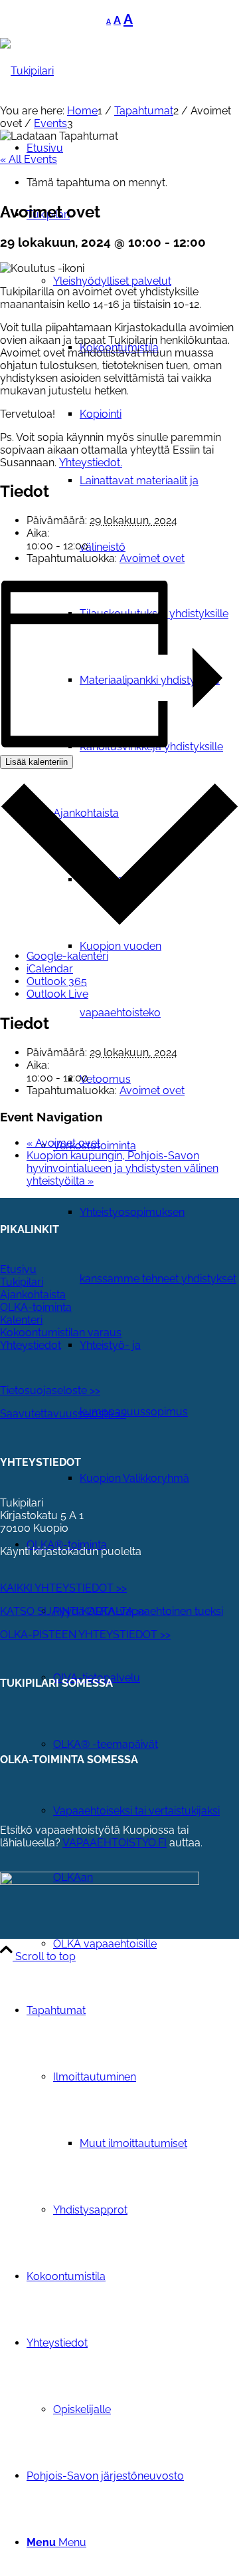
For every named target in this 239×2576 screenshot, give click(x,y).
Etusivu (18, 1269)
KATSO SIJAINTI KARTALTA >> (73, 1611)
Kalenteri (21, 1320)
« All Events (29, 159)
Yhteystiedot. (91, 463)
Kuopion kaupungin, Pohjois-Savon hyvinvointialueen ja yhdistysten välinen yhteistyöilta (122, 1168)
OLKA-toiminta (36, 1307)
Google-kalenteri (67, 956)
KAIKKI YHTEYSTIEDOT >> (63, 1588)
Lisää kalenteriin (37, 762)
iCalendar (50, 969)
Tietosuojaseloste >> (50, 1390)
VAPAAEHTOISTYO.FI (115, 1843)
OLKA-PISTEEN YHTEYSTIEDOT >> (85, 1635)
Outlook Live (57, 994)
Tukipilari (22, 1282)
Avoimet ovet (152, 558)
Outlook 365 (57, 981)
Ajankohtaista (33, 1295)
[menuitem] (146, 946)
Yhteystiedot (31, 1345)
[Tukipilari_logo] (27, 71)
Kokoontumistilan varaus (61, 1333)
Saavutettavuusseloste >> (63, 1414)
